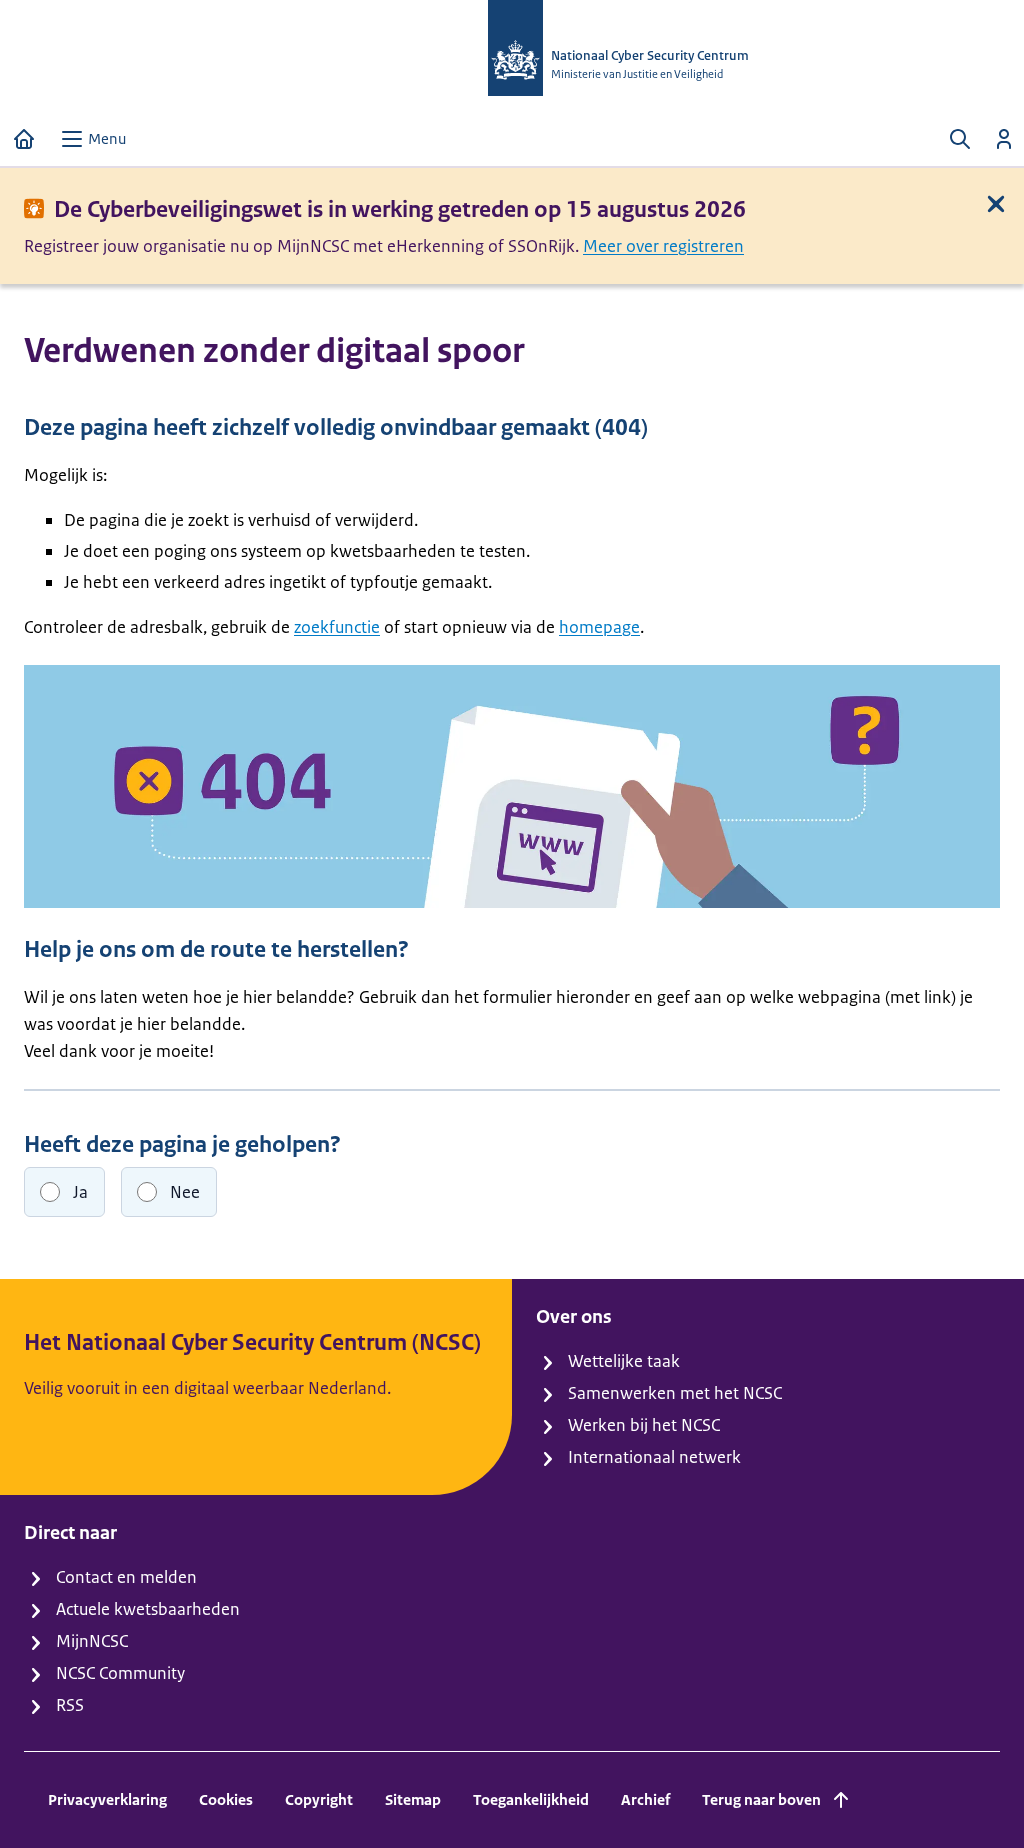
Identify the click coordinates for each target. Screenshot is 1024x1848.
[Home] (24, 139)
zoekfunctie (337, 627)
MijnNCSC (92, 1641)
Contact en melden (126, 1577)
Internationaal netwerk (654, 1457)
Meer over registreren (663, 246)
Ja (80, 1192)
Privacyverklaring (107, 1799)
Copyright (319, 1799)
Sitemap (413, 1799)
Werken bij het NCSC (644, 1425)
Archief (645, 1799)
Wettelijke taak (624, 1361)
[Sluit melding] (996, 204)
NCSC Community (120, 1673)
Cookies (226, 1799)
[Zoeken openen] (960, 139)
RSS (70, 1705)
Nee (185, 1192)
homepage (599, 627)
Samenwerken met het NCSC (675, 1393)
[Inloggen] (1004, 139)
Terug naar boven (761, 1799)
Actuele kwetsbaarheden (148, 1609)
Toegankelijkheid (531, 1799)
